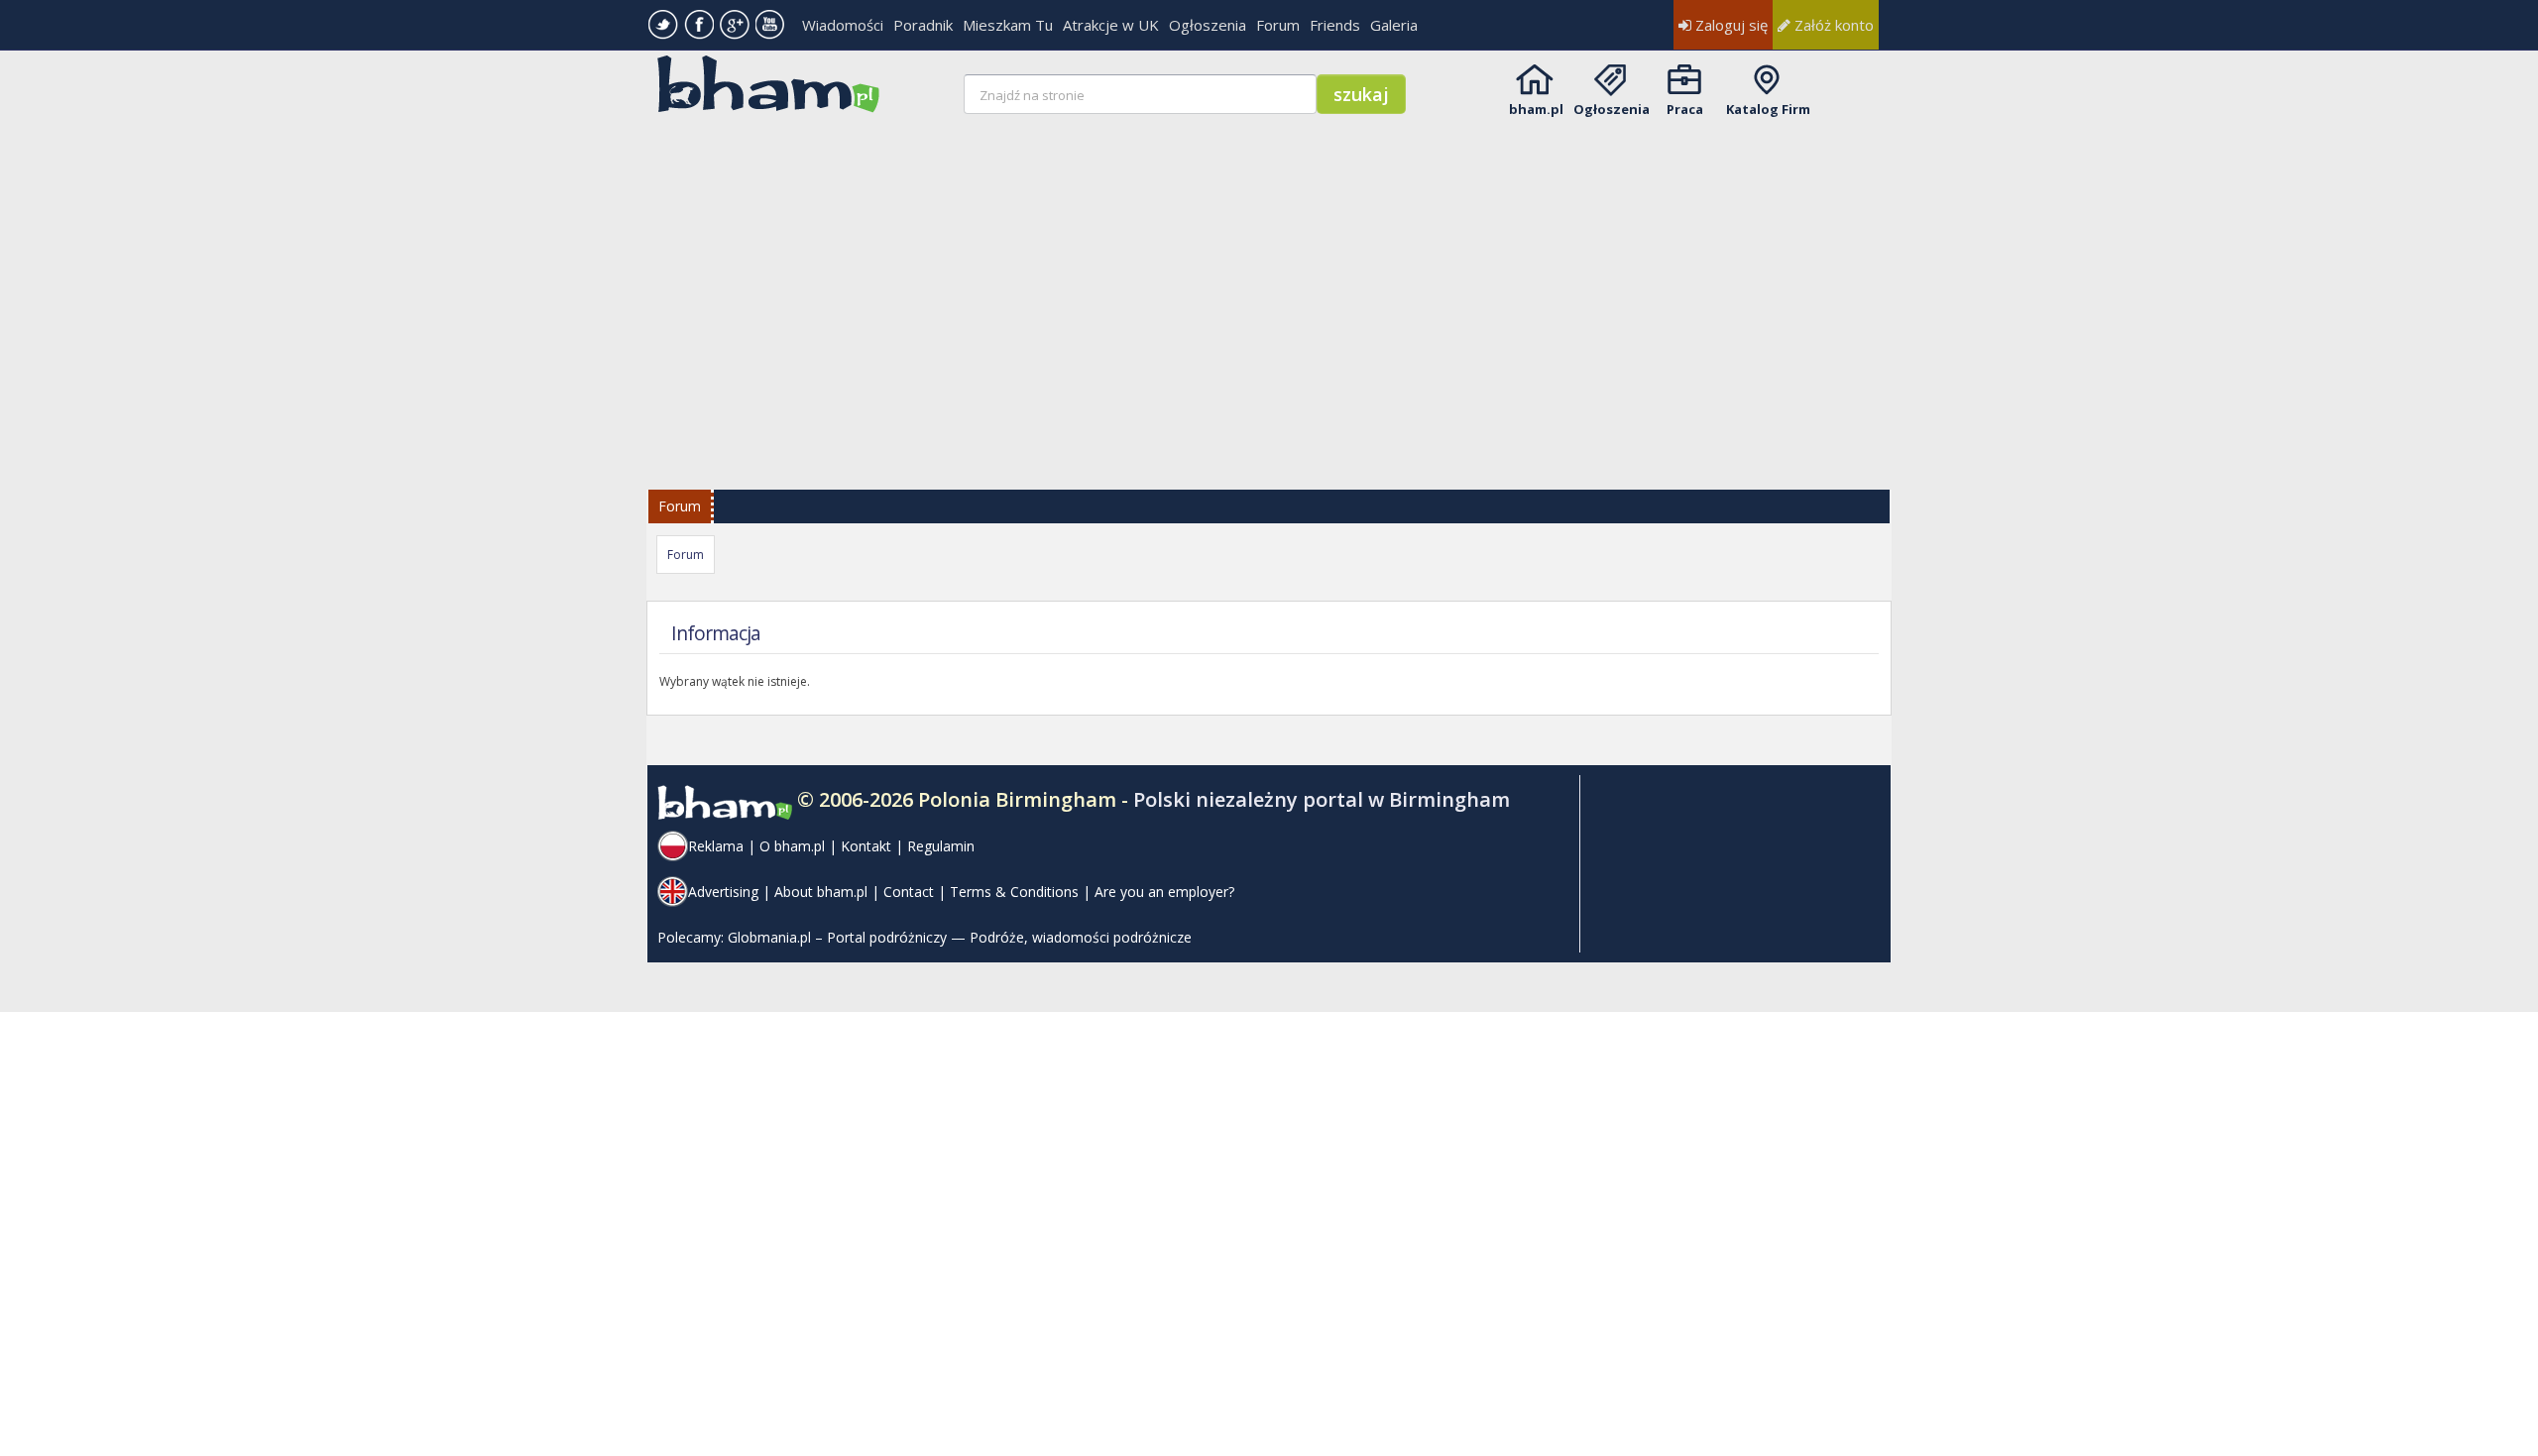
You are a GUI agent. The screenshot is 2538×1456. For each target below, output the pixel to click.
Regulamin (941, 846)
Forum (1278, 25)
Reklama (716, 846)
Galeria (1394, 25)
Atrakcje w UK (1111, 25)
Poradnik (923, 25)
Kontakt (866, 846)
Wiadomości (843, 25)
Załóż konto (1832, 25)
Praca (1685, 109)
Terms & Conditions (1014, 892)
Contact (909, 892)
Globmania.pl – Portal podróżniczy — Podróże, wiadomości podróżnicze (960, 937)
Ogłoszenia (1208, 25)
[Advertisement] (1271, 289)
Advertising (723, 892)
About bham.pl (821, 892)
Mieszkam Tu (1008, 25)
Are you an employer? (1164, 892)
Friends (1335, 25)
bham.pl (1536, 109)
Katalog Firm (1768, 109)
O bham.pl (792, 846)
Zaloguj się (1730, 25)
